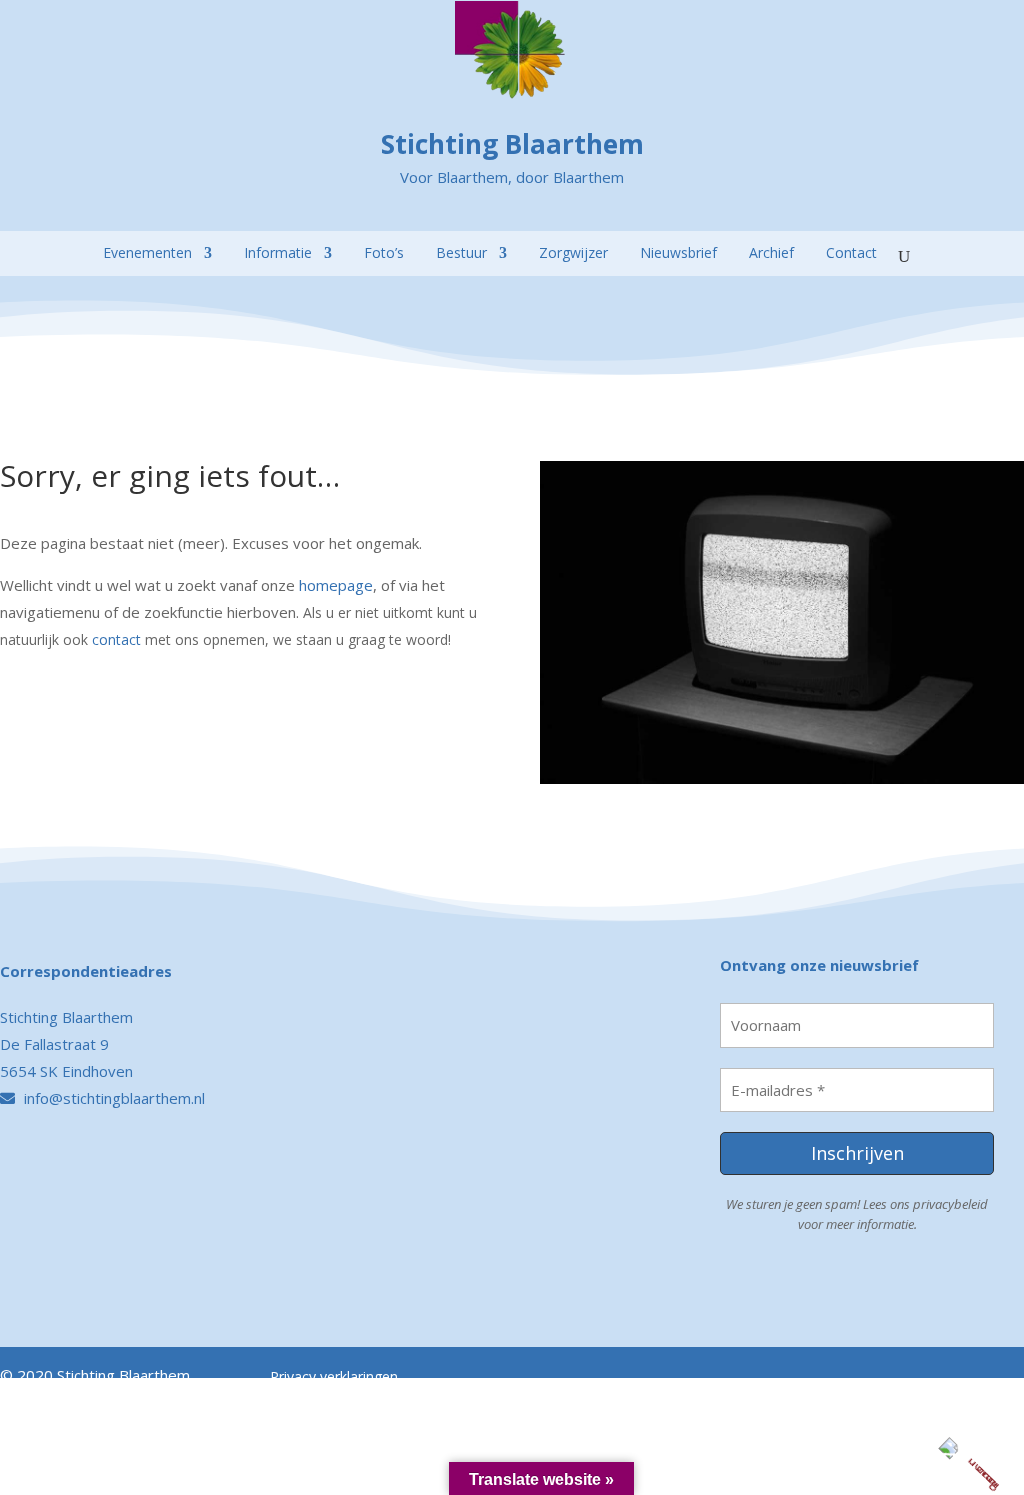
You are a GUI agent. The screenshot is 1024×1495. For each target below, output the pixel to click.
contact (116, 639)
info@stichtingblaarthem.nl (112, 1098)
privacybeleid (950, 1204)
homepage (336, 585)
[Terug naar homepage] (16, 223)
